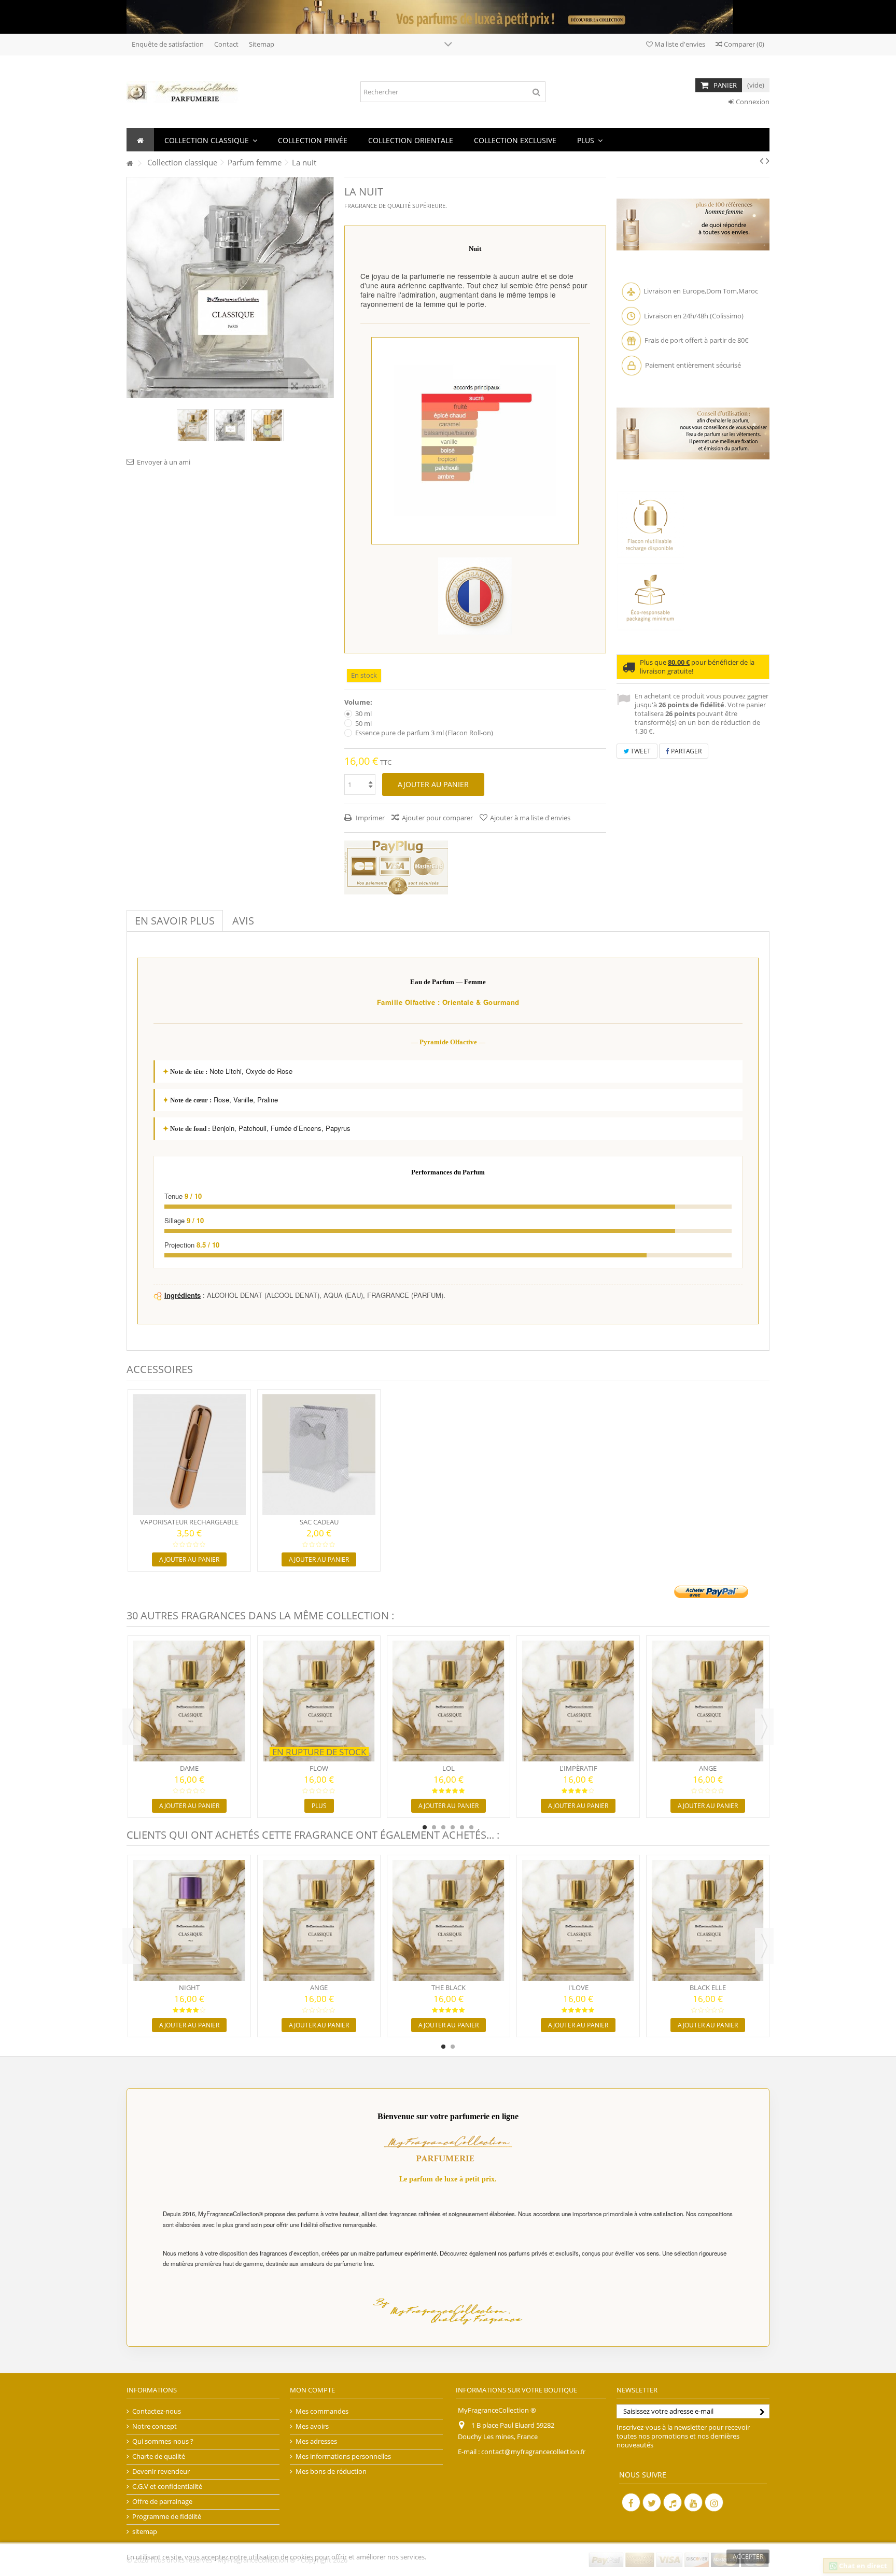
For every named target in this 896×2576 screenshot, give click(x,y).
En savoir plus (175, 921)
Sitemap (262, 44)
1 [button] (425, 1827)
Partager (685, 751)
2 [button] (434, 1827)
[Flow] (319, 1701)
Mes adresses (316, 2441)
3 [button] (443, 1827)
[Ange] (708, 1701)
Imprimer (369, 818)
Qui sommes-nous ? (163, 2441)
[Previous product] (761, 161)
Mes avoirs (312, 2426)
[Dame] (189, 1701)
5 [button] (462, 1827)
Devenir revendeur (161, 2472)
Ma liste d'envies (679, 44)
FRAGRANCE (361, 206)
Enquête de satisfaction (168, 44)
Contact (226, 44)
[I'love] (578, 1920)
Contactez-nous (157, 2411)
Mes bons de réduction (331, 2472)
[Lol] (449, 1701)
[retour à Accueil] (130, 164)
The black (449, 1987)
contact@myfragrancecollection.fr (533, 2452)
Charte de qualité (159, 2456)
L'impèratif (578, 1768)
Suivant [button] (328, 287)
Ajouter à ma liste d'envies (530, 818)
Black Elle (708, 1987)
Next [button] (764, 1727)
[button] (211, 140)
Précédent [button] (132, 287)
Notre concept (155, 2426)
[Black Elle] (708, 1920)
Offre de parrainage (162, 2502)
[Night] (189, 1920)
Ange (708, 1768)
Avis (243, 921)
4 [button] (453, 1827)
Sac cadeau (319, 1522)
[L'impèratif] (578, 1701)
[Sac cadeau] (319, 1455)
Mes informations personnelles (343, 2456)
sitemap (145, 2532)
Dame (189, 1768)
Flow (319, 1768)
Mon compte (312, 2390)
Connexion (752, 102)
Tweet (640, 751)
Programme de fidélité (167, 2517)
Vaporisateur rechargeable (189, 1522)
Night (189, 1987)
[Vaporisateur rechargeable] (189, 1455)
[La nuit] (193, 425)
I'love (578, 1987)
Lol (449, 1768)
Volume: (359, 702)
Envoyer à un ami (164, 462)
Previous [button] (132, 1727)
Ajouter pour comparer (437, 818)
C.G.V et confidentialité (167, 2487)
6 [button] (471, 1827)
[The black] (449, 1920)
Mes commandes (322, 2411)
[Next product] (768, 161)
